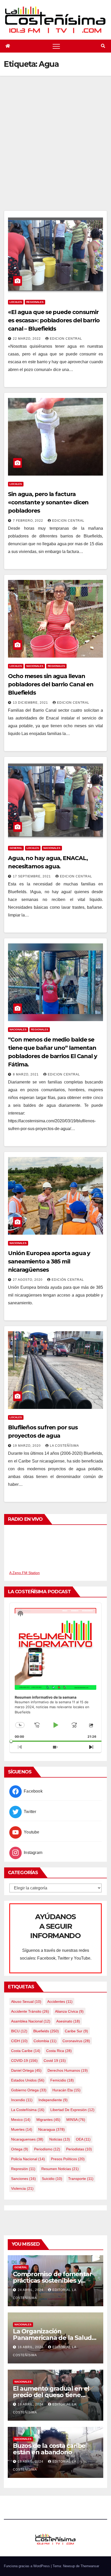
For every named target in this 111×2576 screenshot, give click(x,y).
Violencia (22, 2188)
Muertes (22, 2129)
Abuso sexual (26, 2002)
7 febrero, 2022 (29, 521)
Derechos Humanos (68, 2070)
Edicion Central (66, 339)
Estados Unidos (28, 2080)
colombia (45, 2041)
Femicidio (62, 2080)
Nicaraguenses (27, 2139)
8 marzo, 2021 (26, 1074)
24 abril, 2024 (31, 2290)
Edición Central (68, 1280)
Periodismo (47, 2149)
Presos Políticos (68, 2159)
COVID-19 (24, 2061)
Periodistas (79, 2149)
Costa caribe (26, 2051)
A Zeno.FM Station (25, 1573)
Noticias (60, 2139)
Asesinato (68, 2021)
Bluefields (46, 2031)
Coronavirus (76, 2041)
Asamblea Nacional (31, 2021)
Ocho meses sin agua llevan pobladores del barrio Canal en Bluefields (51, 684)
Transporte (81, 2179)
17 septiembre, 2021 (32, 876)
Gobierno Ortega (29, 2090)
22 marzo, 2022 (27, 339)
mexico (21, 2120)
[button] (103, 46)
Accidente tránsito (30, 2011)
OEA (83, 2139)
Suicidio (52, 2179)
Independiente (53, 2100)
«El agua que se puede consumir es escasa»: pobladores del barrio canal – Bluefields (54, 320)
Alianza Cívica (69, 2011)
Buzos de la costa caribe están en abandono (49, 2449)
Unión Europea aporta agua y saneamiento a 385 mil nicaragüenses (49, 1261)
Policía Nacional (28, 2159)
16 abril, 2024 (31, 2347)
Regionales (35, 302)
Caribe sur (76, 2031)
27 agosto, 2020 (28, 1280)
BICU (19, 2031)
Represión (23, 2169)
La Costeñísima (64, 1446)
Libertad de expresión (72, 2110)
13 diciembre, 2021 (31, 703)
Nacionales (35, 666)
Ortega (20, 2149)
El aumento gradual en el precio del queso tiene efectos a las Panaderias (51, 2395)
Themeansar (90, 2566)
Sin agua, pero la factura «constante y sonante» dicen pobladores (48, 502)
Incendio (22, 2100)
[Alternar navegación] (56, 46)
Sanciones (23, 2179)
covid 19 (55, 2061)
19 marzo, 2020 (27, 1446)
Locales (16, 302)
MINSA (76, 2120)
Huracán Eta (66, 2090)
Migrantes (48, 2120)
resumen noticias (60, 2169)
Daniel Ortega (26, 2070)
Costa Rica (59, 2051)
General (16, 848)
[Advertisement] (55, 152)
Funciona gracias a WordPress (27, 2566)
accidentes (60, 2002)
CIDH (19, 2041)
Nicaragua (51, 2129)
